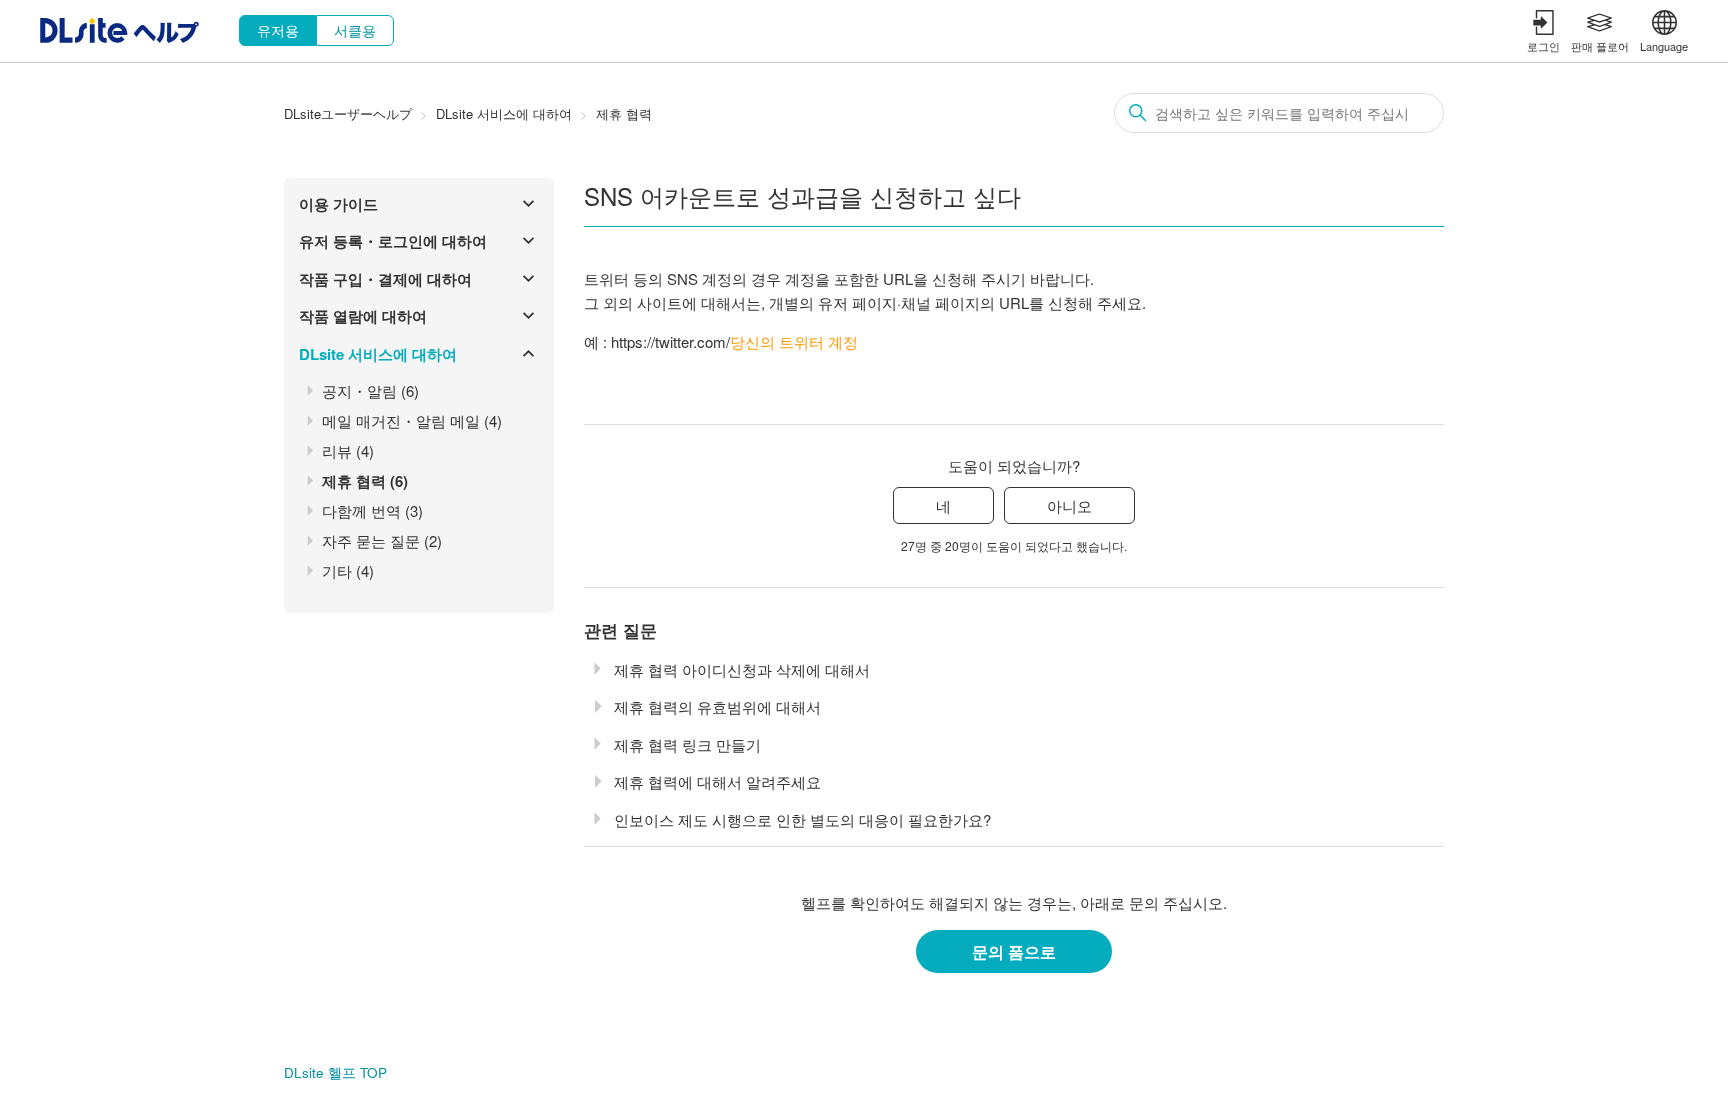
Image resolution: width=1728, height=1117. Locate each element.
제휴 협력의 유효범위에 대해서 (717, 706)
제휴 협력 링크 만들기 (687, 744)
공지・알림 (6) (370, 390)
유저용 (278, 30)
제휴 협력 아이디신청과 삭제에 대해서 (742, 669)
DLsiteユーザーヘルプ (348, 113)
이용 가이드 (338, 204)
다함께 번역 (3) (372, 510)
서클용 (355, 30)
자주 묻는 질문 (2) (382, 540)
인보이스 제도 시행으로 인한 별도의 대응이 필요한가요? (802, 819)
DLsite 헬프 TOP (335, 1072)
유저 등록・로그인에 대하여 (393, 241)
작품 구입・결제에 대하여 (385, 279)
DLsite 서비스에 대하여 (504, 113)
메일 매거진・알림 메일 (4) (412, 420)
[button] (1543, 31)
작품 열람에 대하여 (363, 316)
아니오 (1069, 505)
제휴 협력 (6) (365, 481)
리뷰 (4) (348, 450)
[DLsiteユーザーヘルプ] (119, 36)
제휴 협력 (624, 113)
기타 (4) (348, 570)
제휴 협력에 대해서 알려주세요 (717, 781)
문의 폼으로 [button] (1014, 951)
